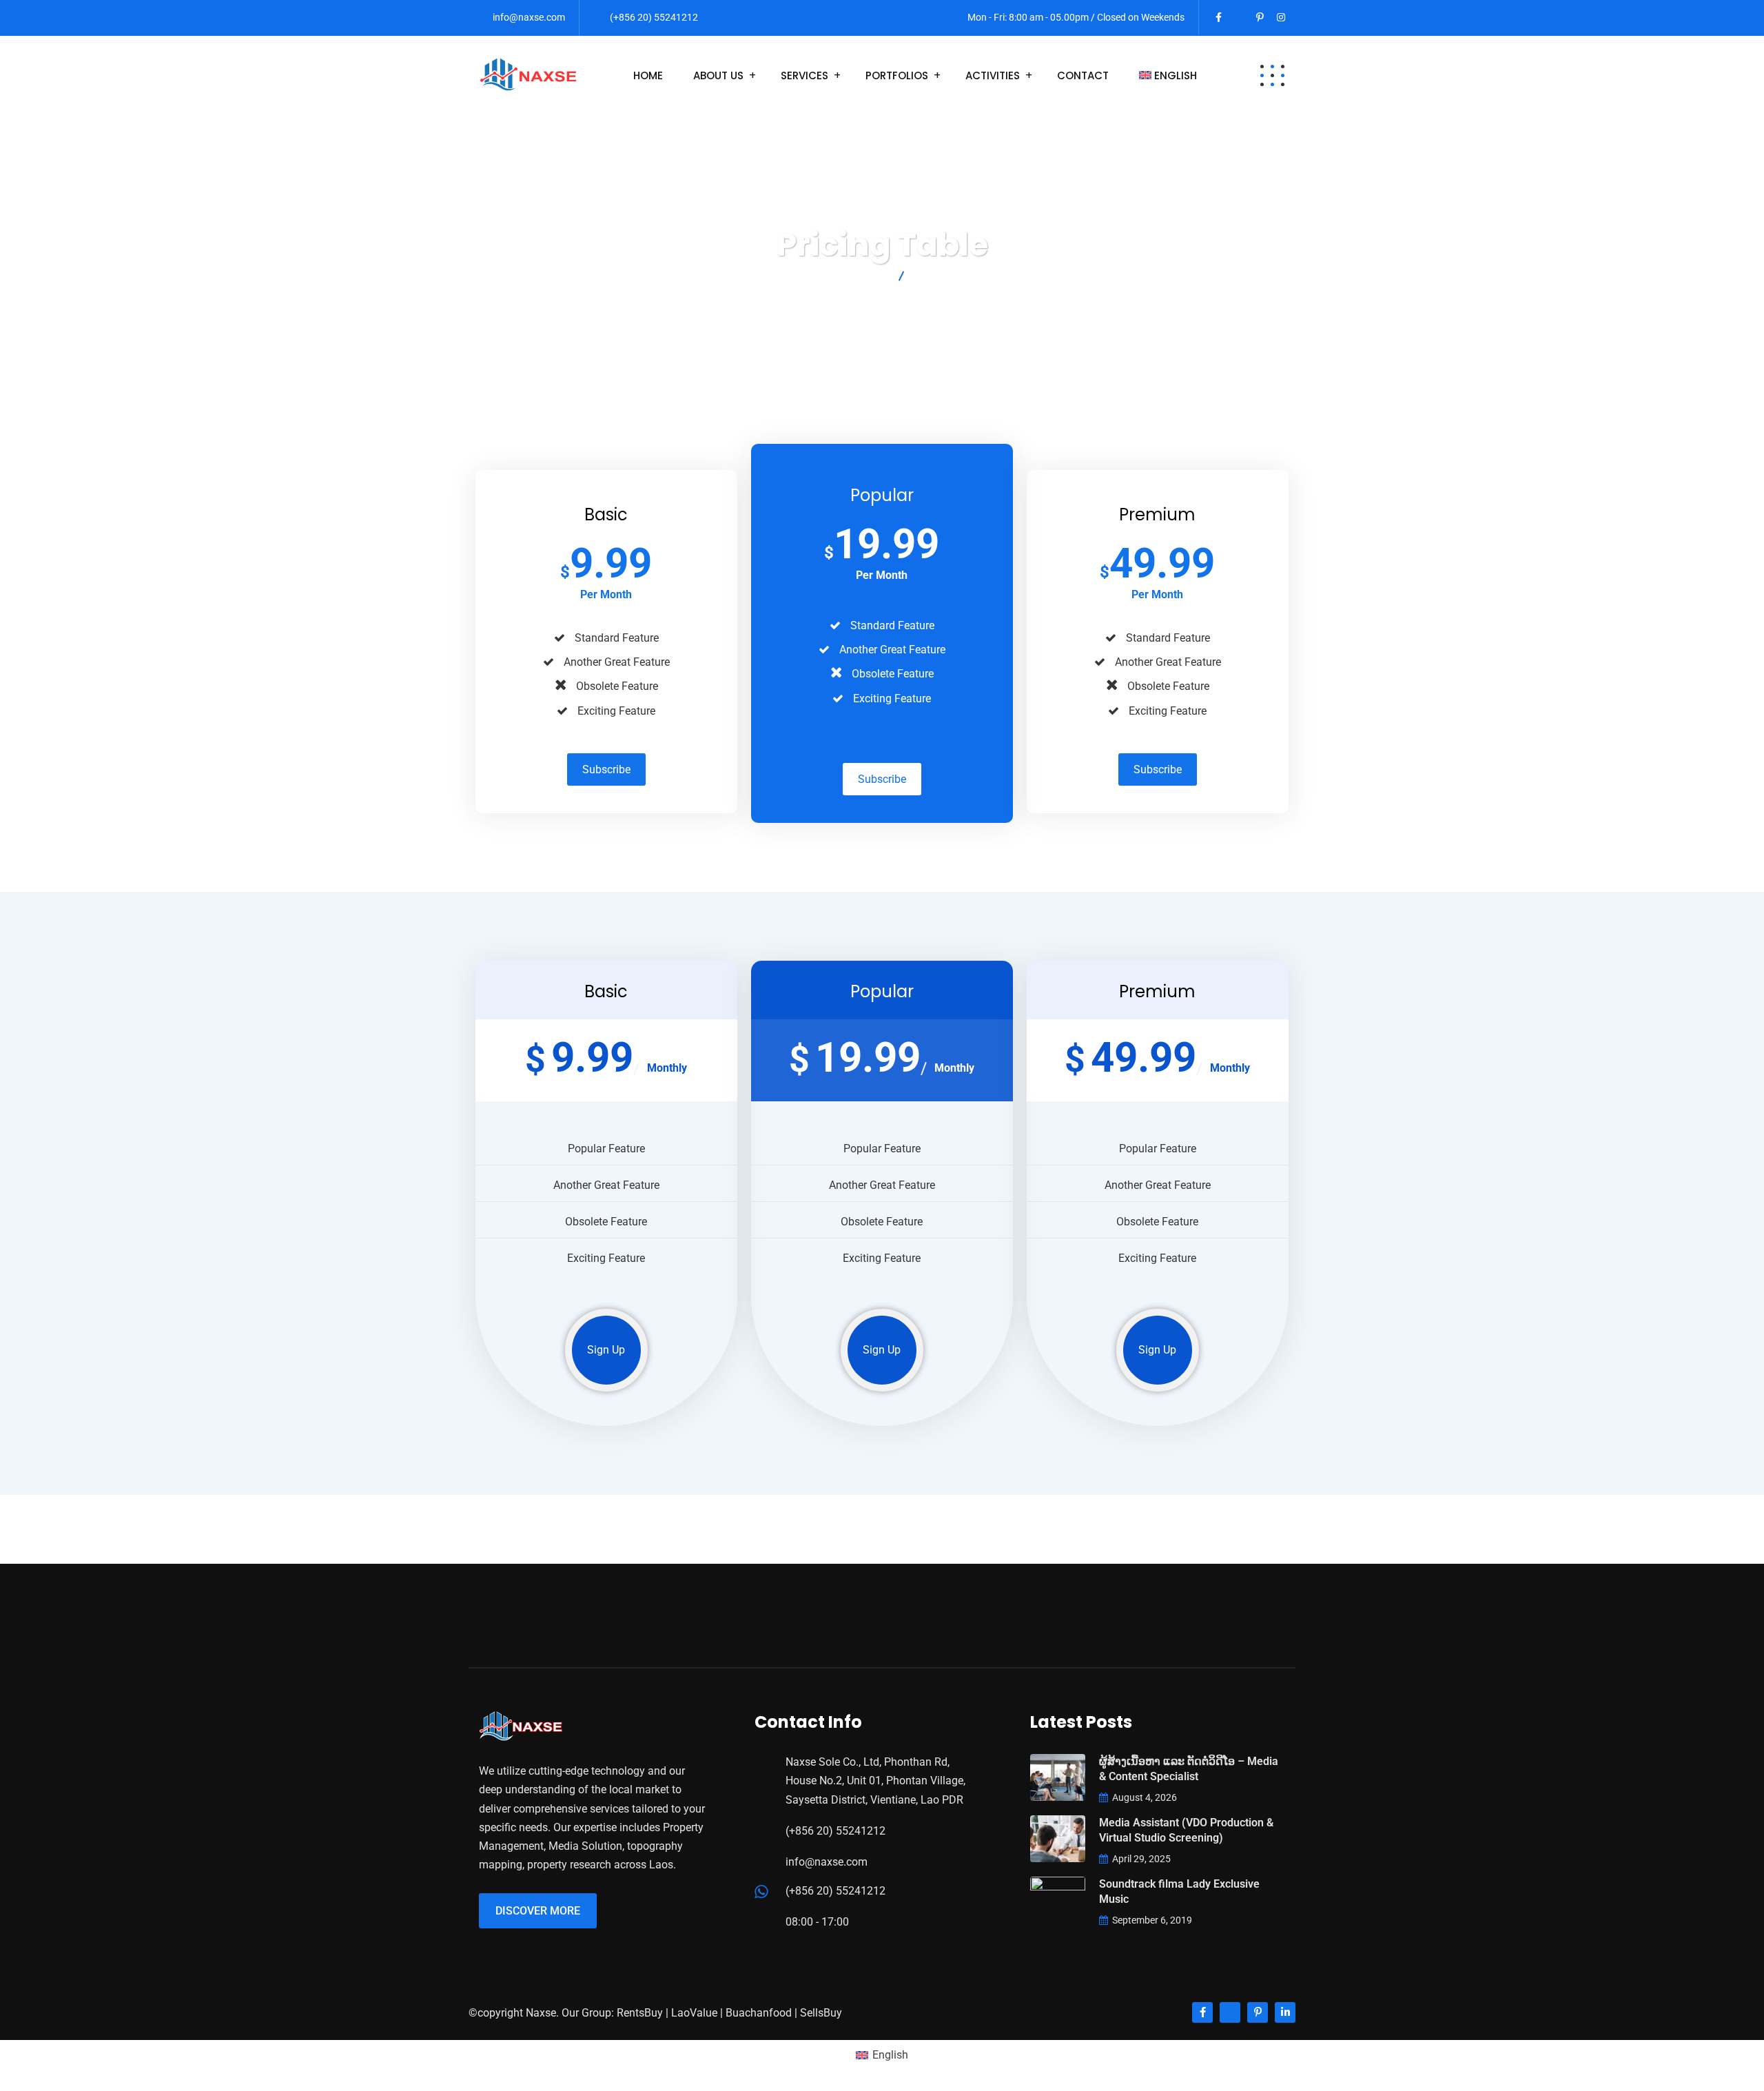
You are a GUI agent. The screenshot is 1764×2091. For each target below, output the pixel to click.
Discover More (538, 1911)
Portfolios (897, 75)
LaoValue (694, 2013)
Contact (1083, 75)
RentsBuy (640, 2013)
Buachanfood (759, 2013)
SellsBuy (821, 2013)
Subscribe (606, 769)
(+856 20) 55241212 (654, 17)
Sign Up (606, 1350)
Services (804, 75)
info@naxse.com (529, 17)
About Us (718, 75)
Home (648, 75)
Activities (993, 75)
